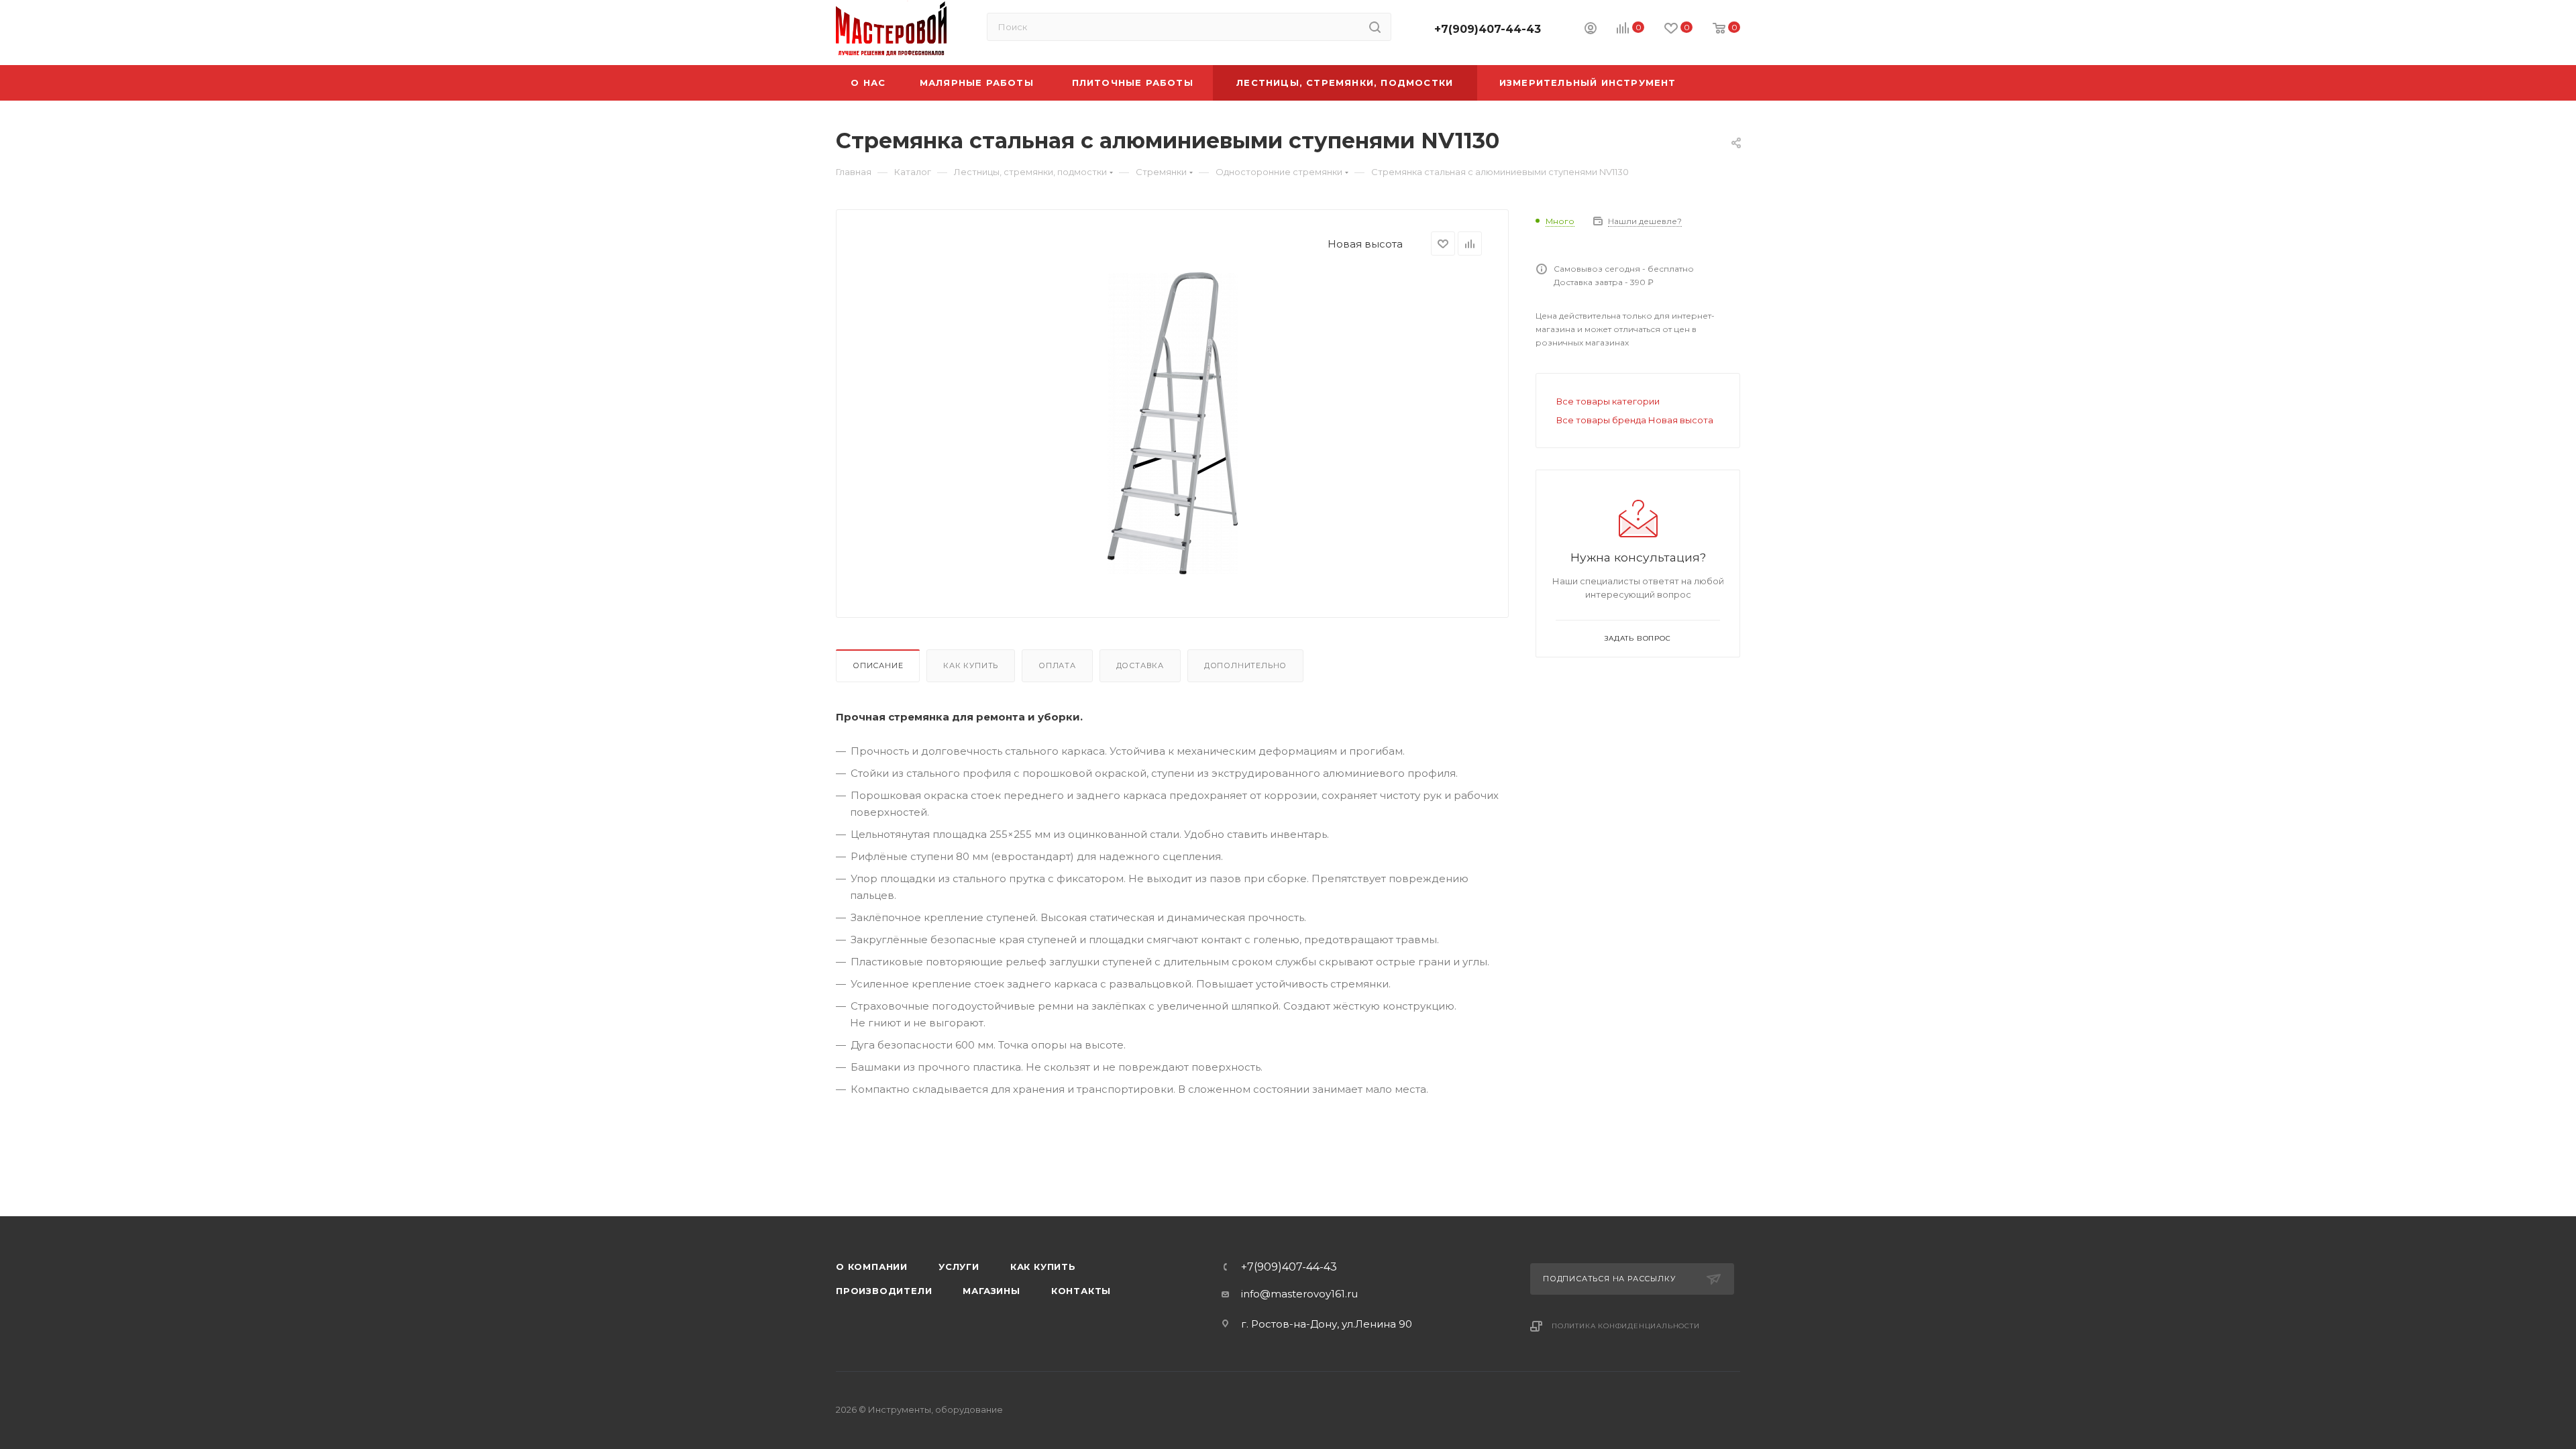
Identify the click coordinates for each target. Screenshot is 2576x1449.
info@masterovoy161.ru (1299, 1294)
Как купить (971, 665)
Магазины (991, 1291)
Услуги (959, 1267)
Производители (884, 1291)
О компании (872, 1267)
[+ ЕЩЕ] (1719, 83)
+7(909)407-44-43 (1488, 29)
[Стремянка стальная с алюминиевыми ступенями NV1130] (1173, 423)
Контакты (1081, 1291)
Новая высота (1365, 244)
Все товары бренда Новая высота (1635, 420)
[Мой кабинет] (1591, 30)
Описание (878, 665)
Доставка (1140, 665)
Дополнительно (1245, 665)
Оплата (1057, 665)
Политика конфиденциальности (1626, 1326)
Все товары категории (1608, 401)
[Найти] (1375, 27)
